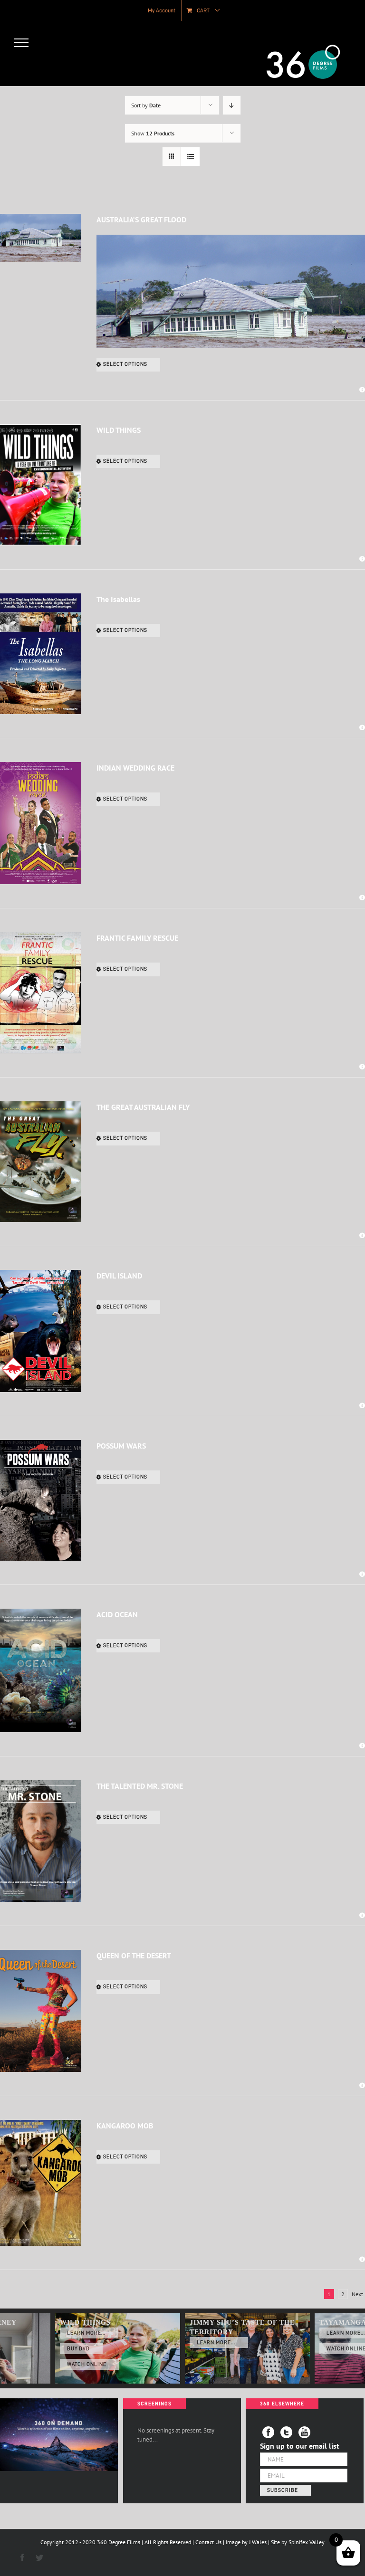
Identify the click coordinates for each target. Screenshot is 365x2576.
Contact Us (208, 2542)
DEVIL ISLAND (119, 1276)
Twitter (286, 2432)
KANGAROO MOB (125, 2126)
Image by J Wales (246, 2542)
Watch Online (87, 2364)
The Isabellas (118, 599)
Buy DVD (78, 2349)
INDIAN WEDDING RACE (135, 768)
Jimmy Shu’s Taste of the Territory (242, 2327)
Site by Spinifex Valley (298, 2542)
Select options (125, 364)
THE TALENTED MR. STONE (140, 1786)
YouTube (304, 2432)
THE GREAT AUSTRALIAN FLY (143, 1107)
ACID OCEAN (117, 1614)
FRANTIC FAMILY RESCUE (137, 938)
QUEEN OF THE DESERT (134, 1956)
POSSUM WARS (121, 1446)
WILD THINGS (119, 430)
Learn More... (86, 2333)
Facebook (268, 2432)
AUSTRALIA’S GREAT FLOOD (141, 219)
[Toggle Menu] (22, 43)
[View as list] (190, 157)
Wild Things (85, 2323)
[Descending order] (232, 105)
